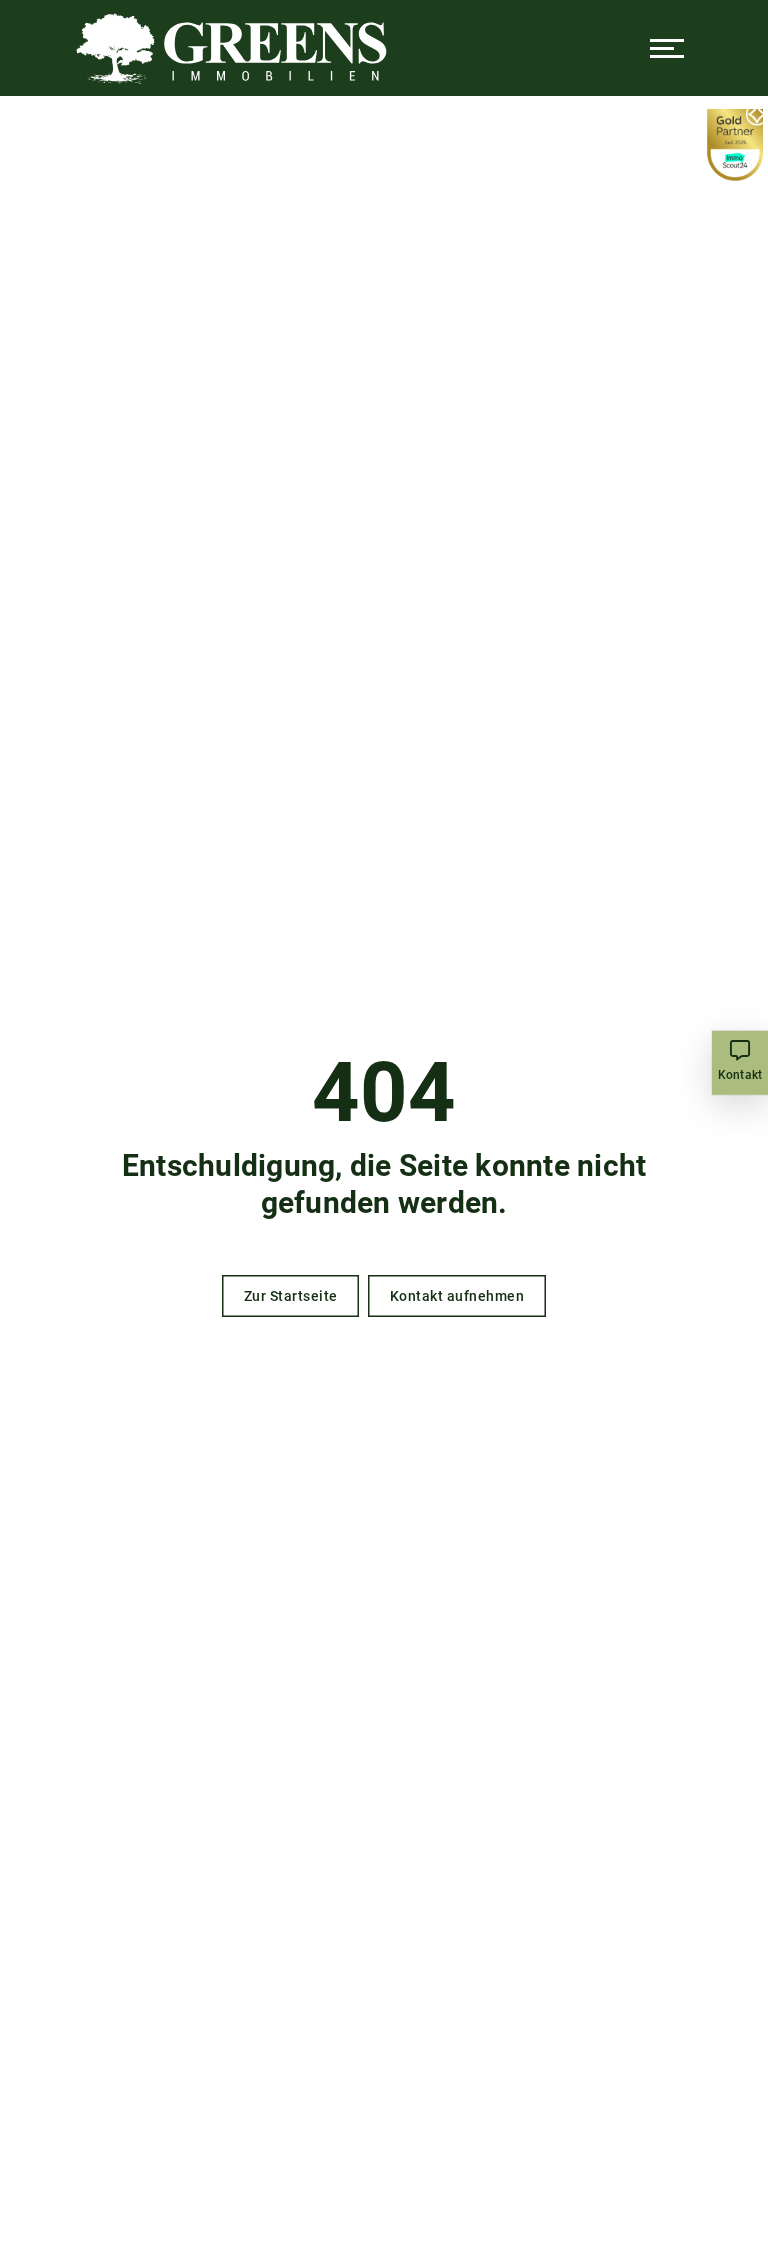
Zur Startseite (291, 1296)
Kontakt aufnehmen (457, 1296)
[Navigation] (667, 48)
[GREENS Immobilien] (231, 48)
